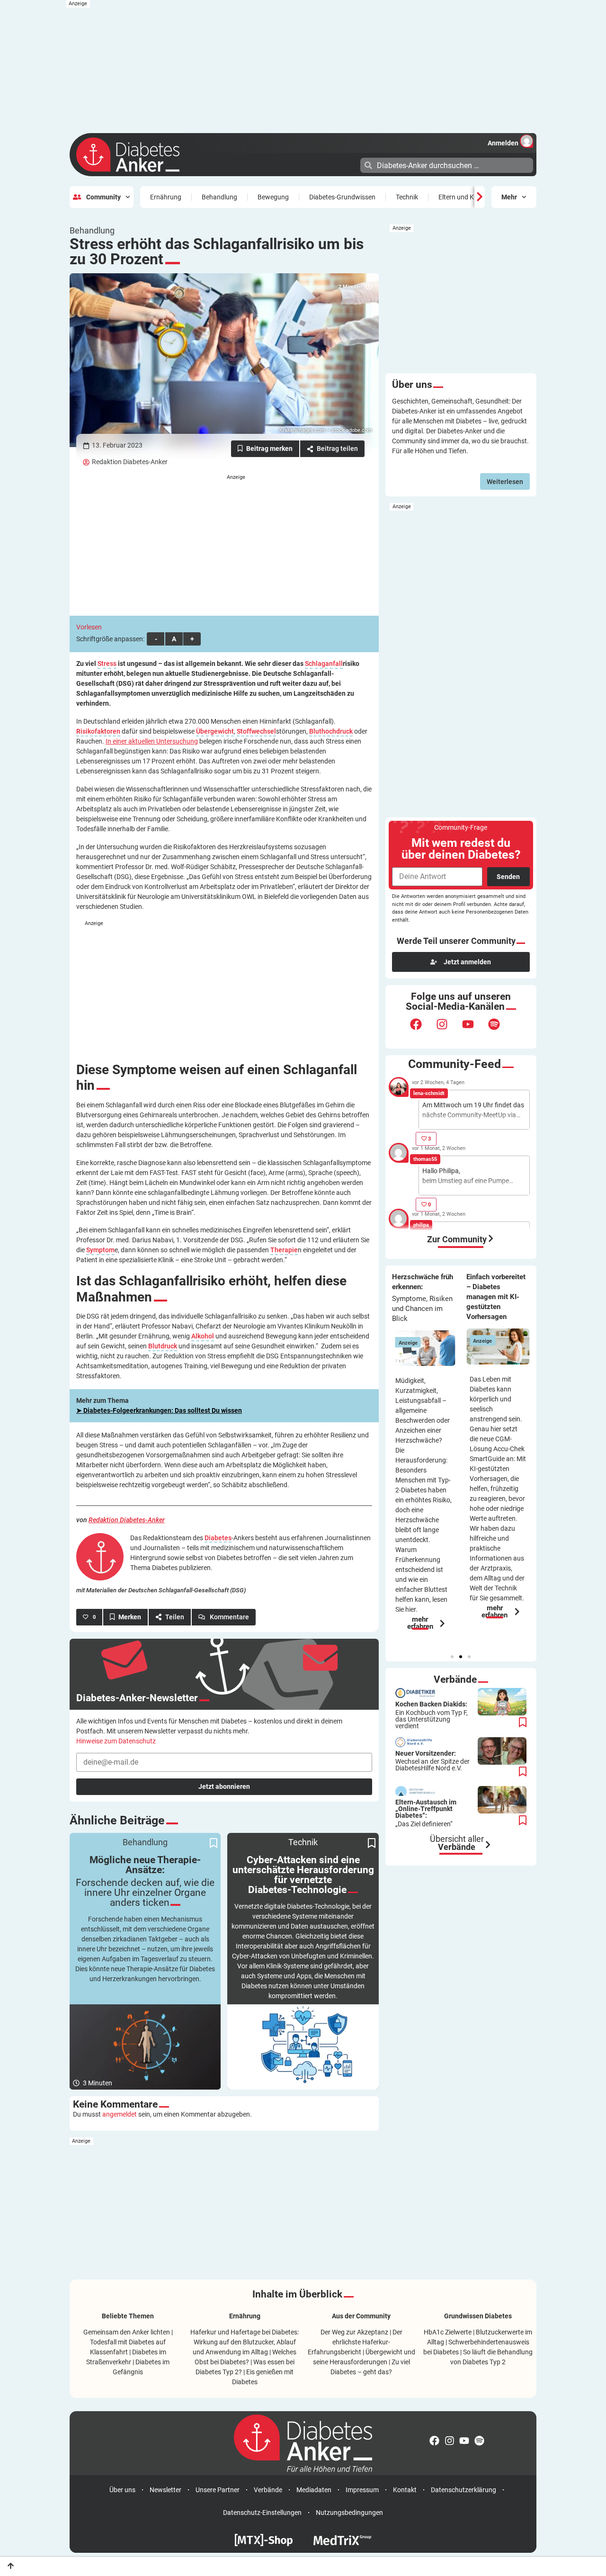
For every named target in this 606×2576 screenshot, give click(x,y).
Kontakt (405, 2490)
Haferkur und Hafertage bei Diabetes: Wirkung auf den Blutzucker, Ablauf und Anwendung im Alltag (245, 2342)
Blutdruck (163, 1346)
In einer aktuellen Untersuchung (152, 741)
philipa (421, 1225)
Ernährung (166, 197)
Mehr (509, 197)
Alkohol (203, 1336)
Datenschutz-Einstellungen (262, 2513)
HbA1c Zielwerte (448, 2332)
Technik (407, 197)
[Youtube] (474, 1030)
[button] (452, 1657)
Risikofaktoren (98, 732)
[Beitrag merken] (265, 449)
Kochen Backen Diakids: (432, 1715)
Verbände (268, 2490)
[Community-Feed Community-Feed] (491, 1239)
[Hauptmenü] (352, 164)
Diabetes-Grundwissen (342, 197)
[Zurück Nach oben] (11, 2566)
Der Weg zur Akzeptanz (354, 2332)
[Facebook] (422, 1030)
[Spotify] (500, 1030)
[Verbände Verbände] (488, 1845)
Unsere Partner (218, 2490)
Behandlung (219, 197)
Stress (107, 664)
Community (103, 197)
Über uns (122, 2490)
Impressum (362, 2490)
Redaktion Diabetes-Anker (130, 462)
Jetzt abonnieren (224, 1786)
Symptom (100, 1250)
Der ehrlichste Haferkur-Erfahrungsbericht (355, 2342)
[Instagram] (448, 1030)
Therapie (284, 1250)
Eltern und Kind (461, 197)
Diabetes (218, 1538)
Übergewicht (215, 732)
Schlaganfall (324, 664)
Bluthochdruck (331, 732)
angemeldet (120, 2114)
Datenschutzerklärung (463, 2490)
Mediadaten (314, 2490)
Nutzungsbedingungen (349, 2513)
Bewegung (273, 197)
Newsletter (165, 2490)
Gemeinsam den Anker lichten (127, 2332)
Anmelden (503, 143)
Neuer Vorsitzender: (432, 1761)
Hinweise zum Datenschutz (116, 1741)
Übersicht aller (457, 1843)
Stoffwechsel (256, 732)
